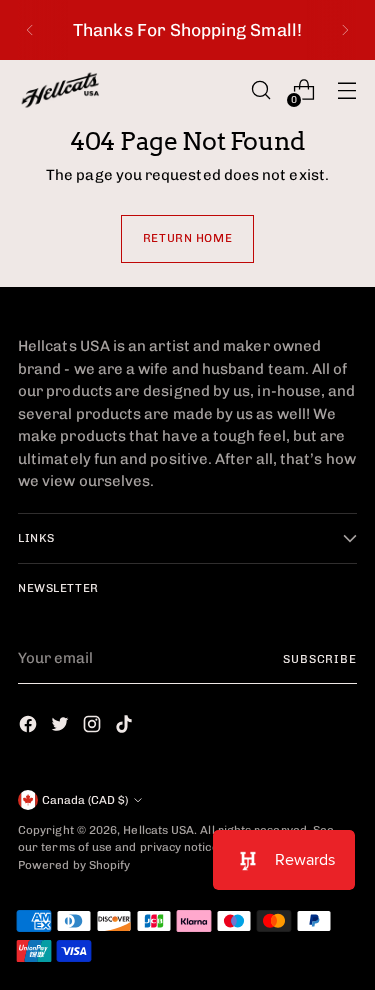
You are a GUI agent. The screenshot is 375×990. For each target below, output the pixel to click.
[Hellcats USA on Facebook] (30, 727)
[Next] (345, 30)
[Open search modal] (260, 90)
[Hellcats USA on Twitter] (62, 727)
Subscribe (320, 659)
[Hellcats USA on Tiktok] (126, 727)
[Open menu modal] (346, 90)
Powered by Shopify (74, 865)
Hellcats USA (158, 830)
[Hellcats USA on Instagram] (94, 727)
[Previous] (30, 30)
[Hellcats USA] (73, 90)
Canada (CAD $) (85, 800)
